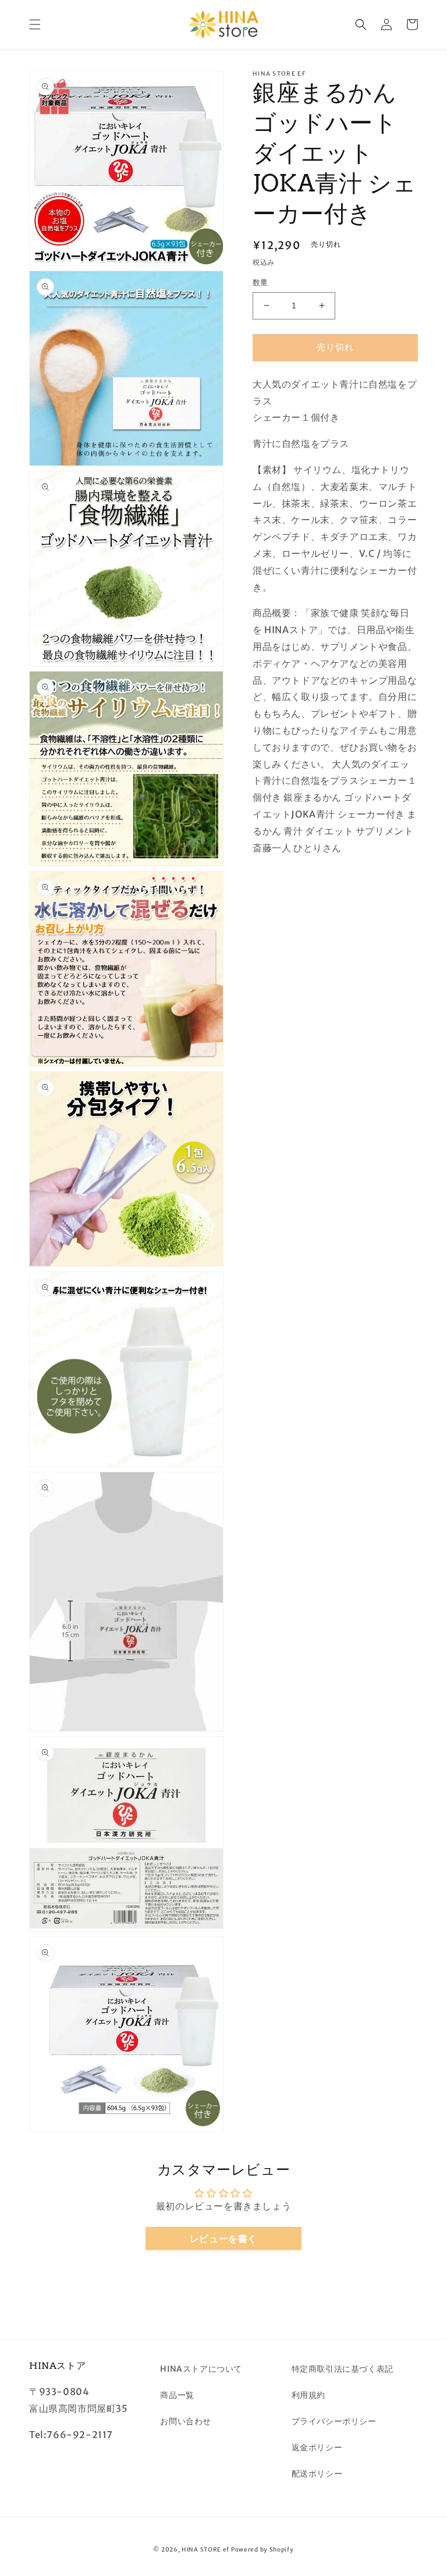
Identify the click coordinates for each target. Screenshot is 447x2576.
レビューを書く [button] (223, 2239)
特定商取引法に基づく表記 (343, 2369)
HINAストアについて (201, 2369)
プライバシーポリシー (334, 2421)
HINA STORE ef (205, 2550)
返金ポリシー (317, 2447)
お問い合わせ (186, 2421)
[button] (35, 24)
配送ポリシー (317, 2474)
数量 (260, 283)
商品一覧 (177, 2395)
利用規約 (308, 2395)
